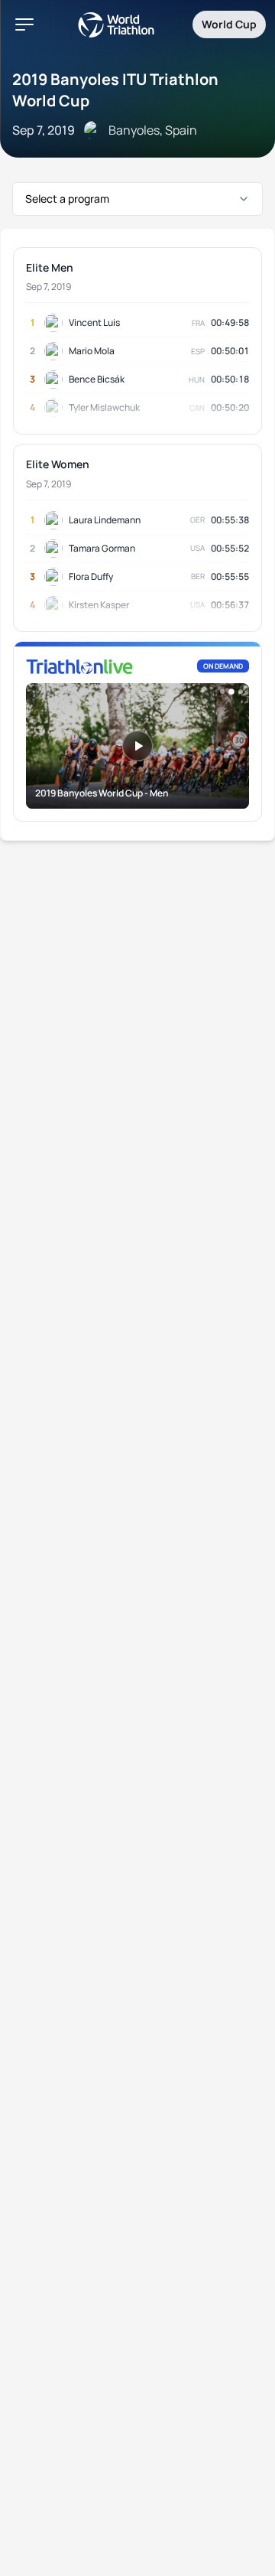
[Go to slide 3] (241, 692)
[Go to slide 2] (231, 692)
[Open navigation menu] (24, 24)
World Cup (229, 24)
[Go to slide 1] (222, 692)
